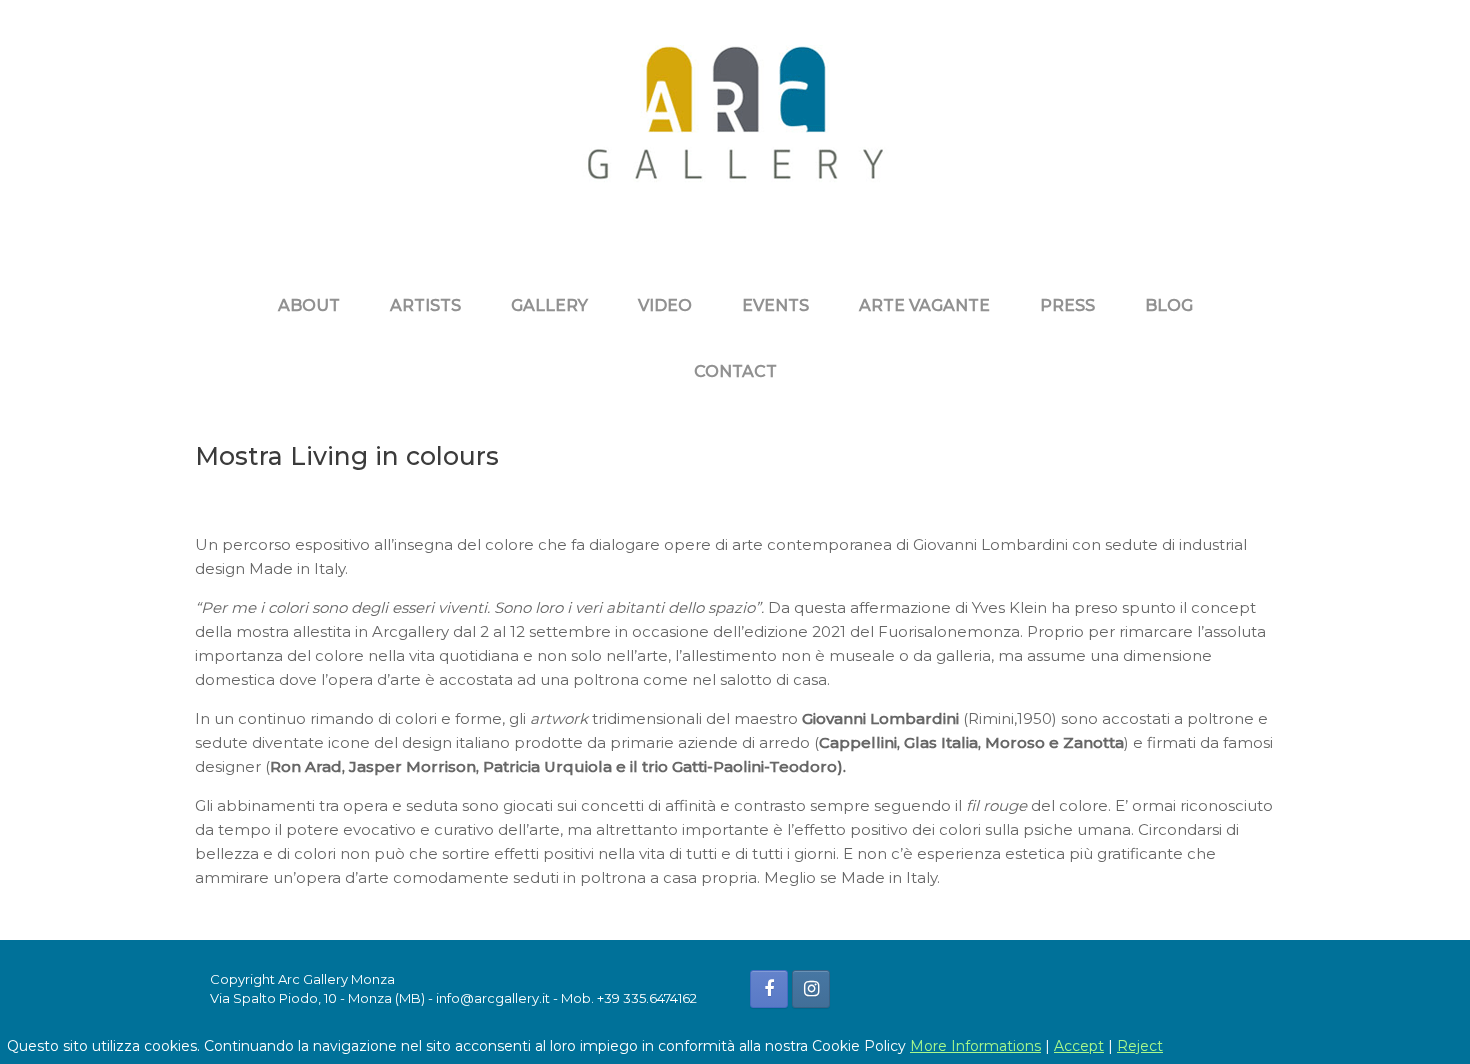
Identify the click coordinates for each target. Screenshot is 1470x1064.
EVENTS (775, 305)
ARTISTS (425, 305)
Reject (1140, 1046)
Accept (1079, 1046)
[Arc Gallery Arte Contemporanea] (735, 128)
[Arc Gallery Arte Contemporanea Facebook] (769, 989)
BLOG (1169, 305)
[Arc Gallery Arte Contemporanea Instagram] (811, 989)
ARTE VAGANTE (924, 305)
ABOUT (309, 305)
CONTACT (735, 371)
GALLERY (549, 305)
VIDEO (665, 305)
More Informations (975, 1046)
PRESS (1067, 305)
